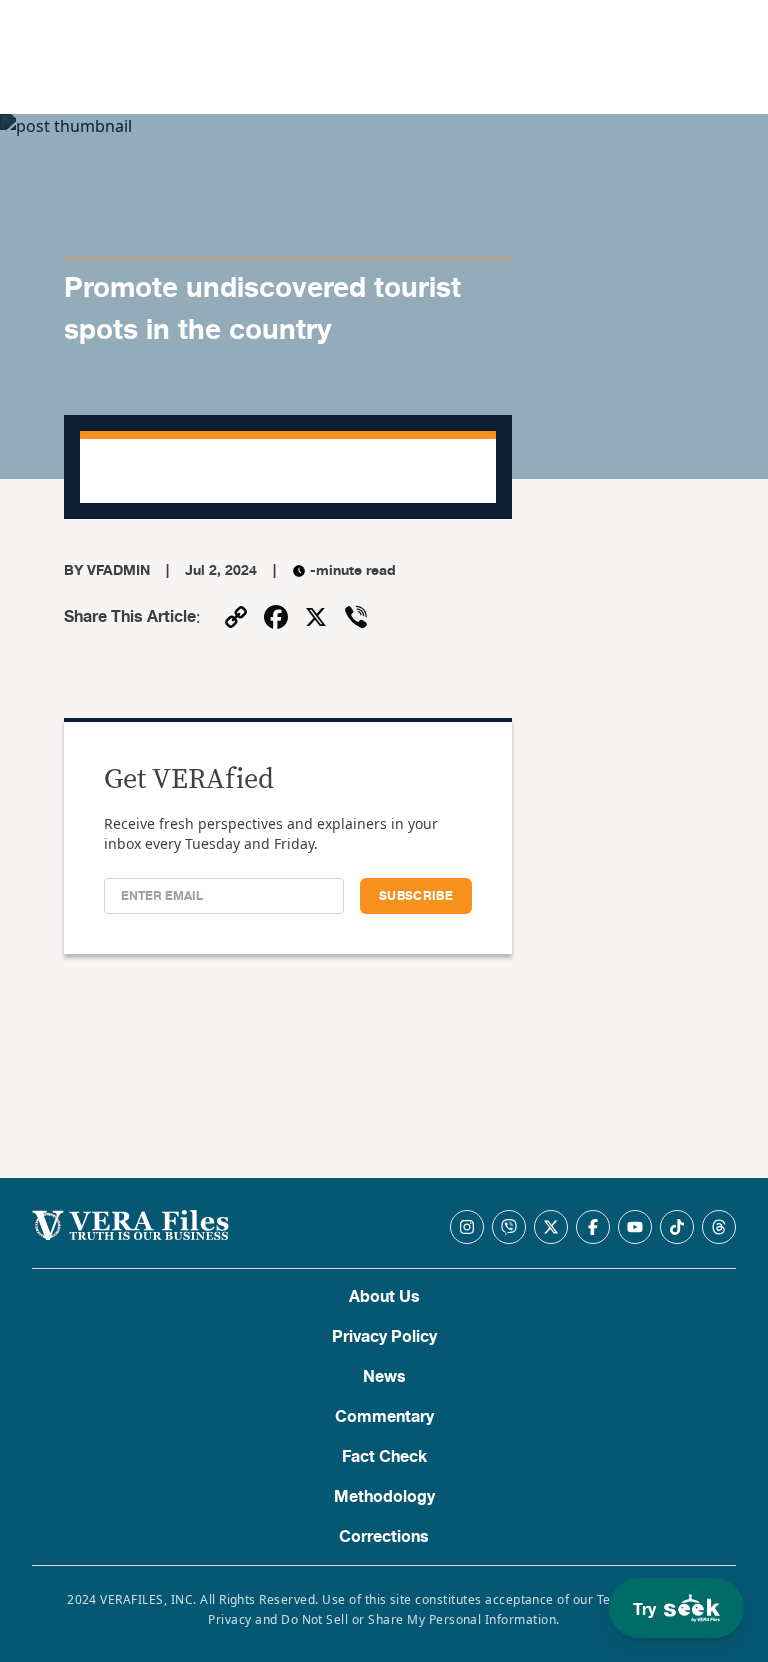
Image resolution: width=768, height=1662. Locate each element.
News (384, 1377)
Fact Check (384, 1457)
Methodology (384, 1497)
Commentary (384, 1417)
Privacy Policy (384, 1337)
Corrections (384, 1537)
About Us (384, 1297)
